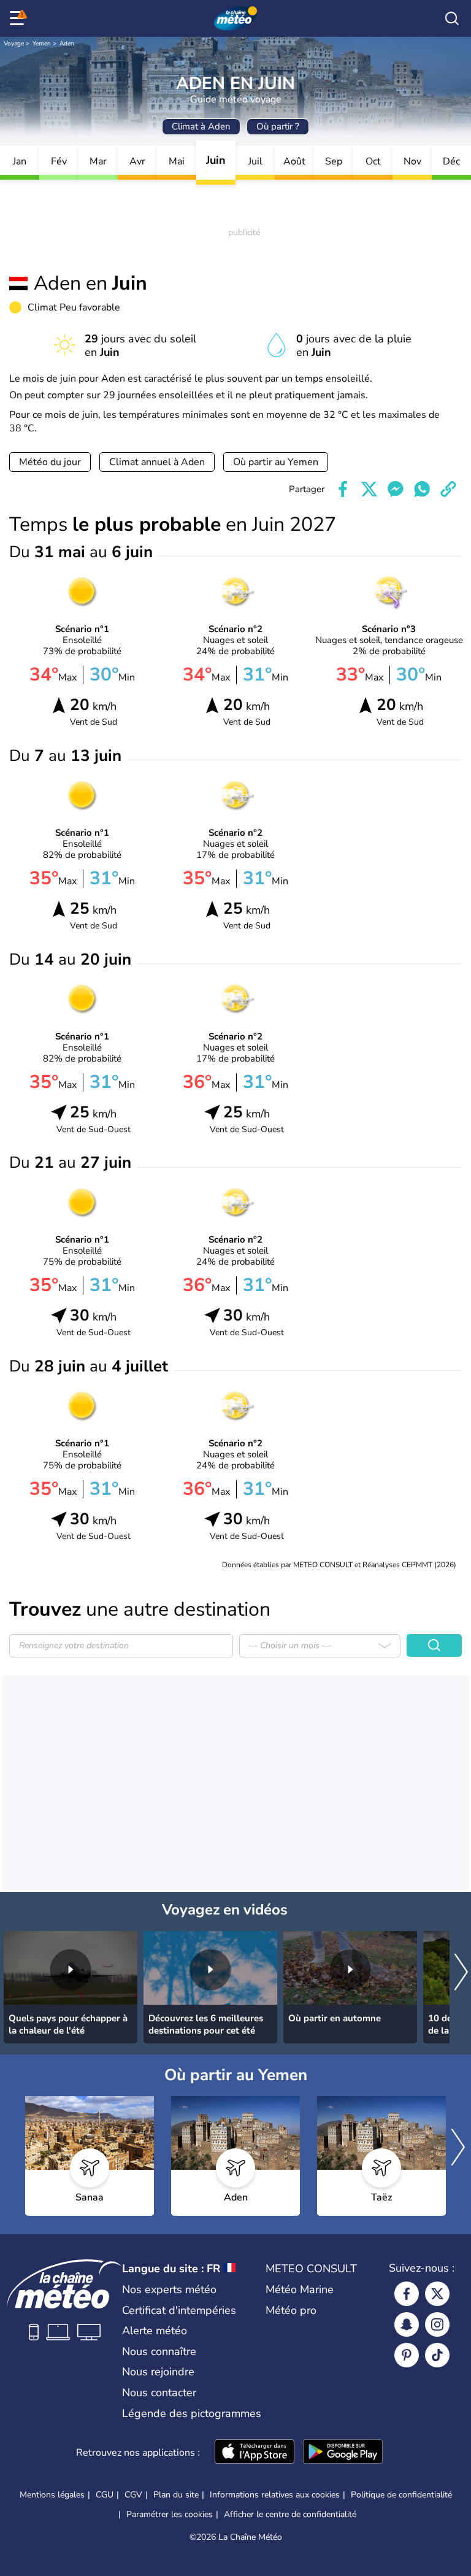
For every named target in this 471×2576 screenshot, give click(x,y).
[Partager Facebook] (343, 489)
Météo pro (291, 2310)
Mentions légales (52, 2495)
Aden (67, 44)
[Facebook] (407, 2294)
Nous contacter (159, 2393)
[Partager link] (448, 489)
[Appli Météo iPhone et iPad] (255, 2453)
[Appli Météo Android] (343, 2453)
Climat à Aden (201, 126)
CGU (105, 2495)
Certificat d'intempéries (179, 2310)
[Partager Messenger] (396, 489)
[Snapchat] (407, 2324)
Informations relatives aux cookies (275, 2495)
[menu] (19, 18)
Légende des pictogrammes (192, 2413)
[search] (452, 18)
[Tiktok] (437, 2355)
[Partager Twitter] (369, 489)
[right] (461, 1973)
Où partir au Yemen (276, 462)
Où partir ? (278, 126)
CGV (133, 2495)
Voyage (14, 44)
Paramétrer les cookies (170, 2515)
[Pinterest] (407, 2355)
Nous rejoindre (158, 2372)
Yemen (42, 44)
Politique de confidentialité (401, 2495)
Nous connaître (159, 2351)
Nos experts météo (169, 2289)
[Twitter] (437, 2294)
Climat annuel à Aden (157, 462)
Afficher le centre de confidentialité (290, 2515)
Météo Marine (300, 2289)
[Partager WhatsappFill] (422, 489)
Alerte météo (155, 2331)
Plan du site (176, 2495)
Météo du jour (50, 462)
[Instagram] (437, 2324)
